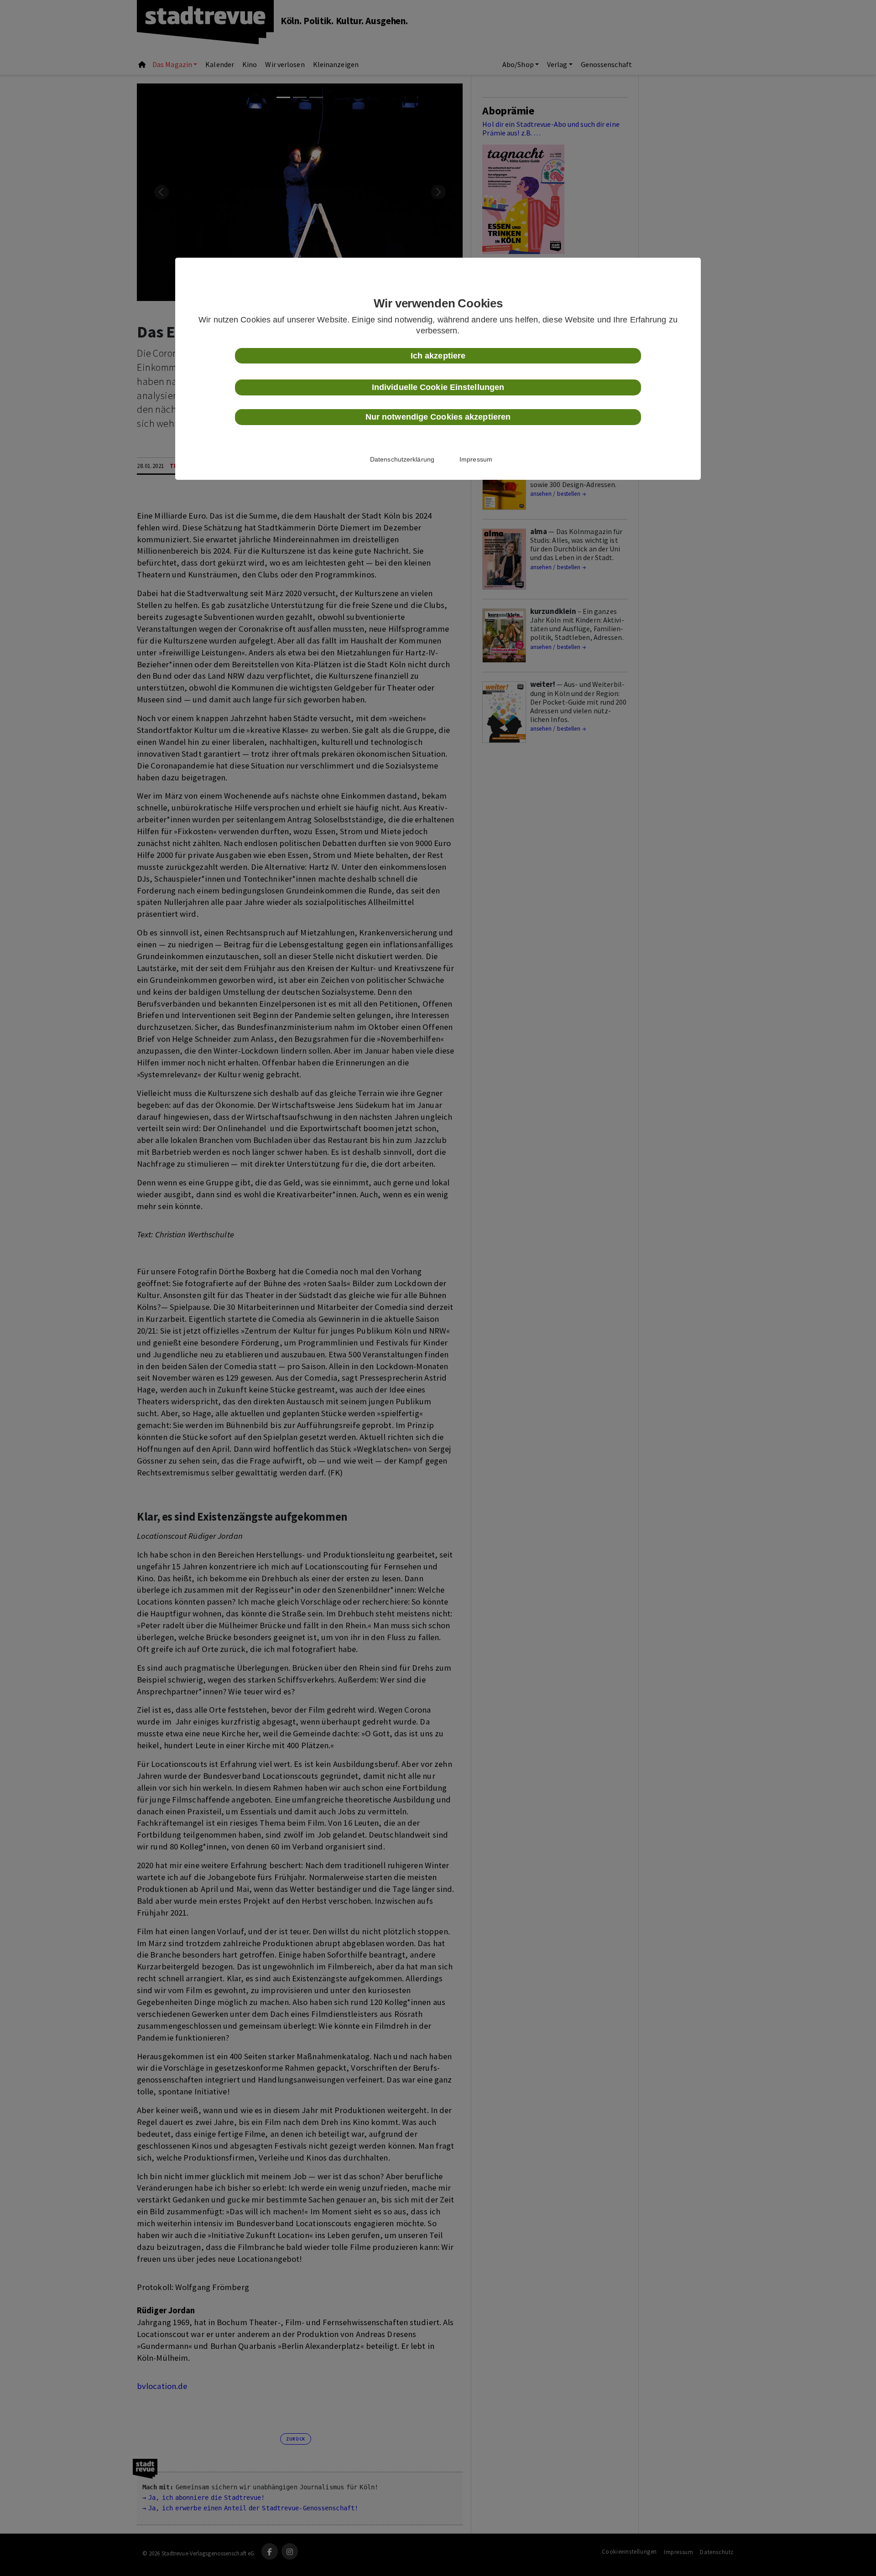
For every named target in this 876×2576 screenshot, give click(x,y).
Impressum (476, 459)
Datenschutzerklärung (402, 459)
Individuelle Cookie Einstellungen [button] (438, 387)
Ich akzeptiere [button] (438, 356)
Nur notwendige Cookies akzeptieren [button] (438, 417)
